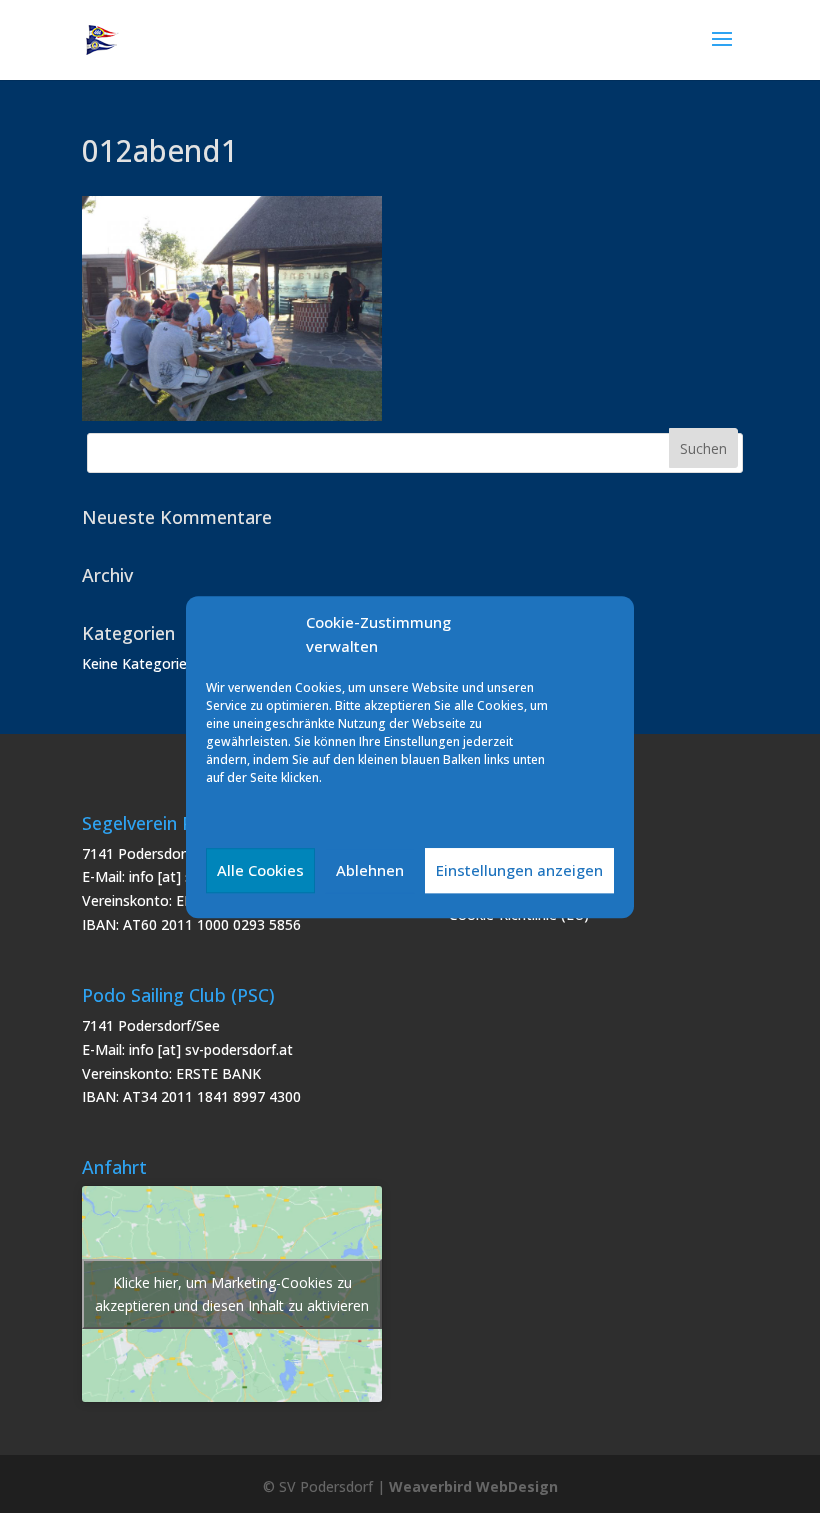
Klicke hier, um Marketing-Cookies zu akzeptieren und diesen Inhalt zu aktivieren (232, 1294)
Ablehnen (370, 870)
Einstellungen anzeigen (519, 870)
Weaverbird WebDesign (473, 1486)
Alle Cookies (260, 870)
